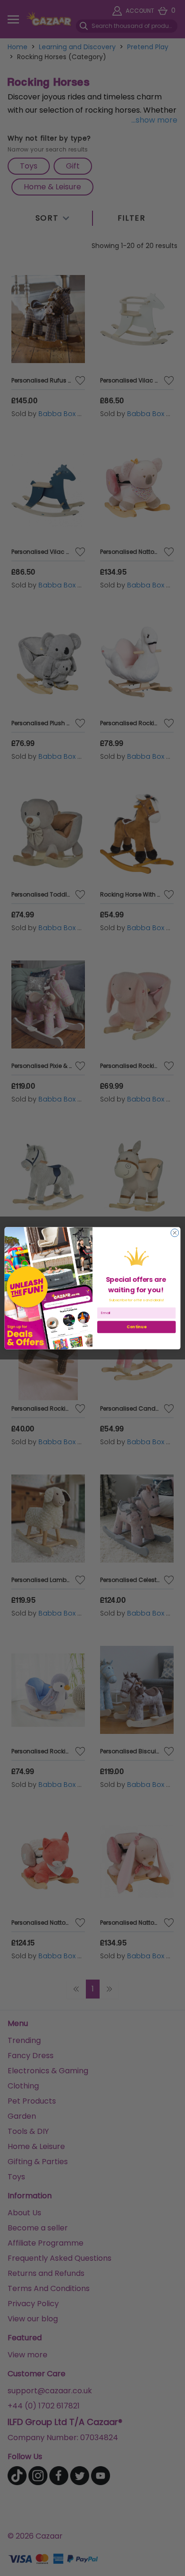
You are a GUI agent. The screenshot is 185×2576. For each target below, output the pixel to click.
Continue (136, 1327)
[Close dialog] (175, 1233)
